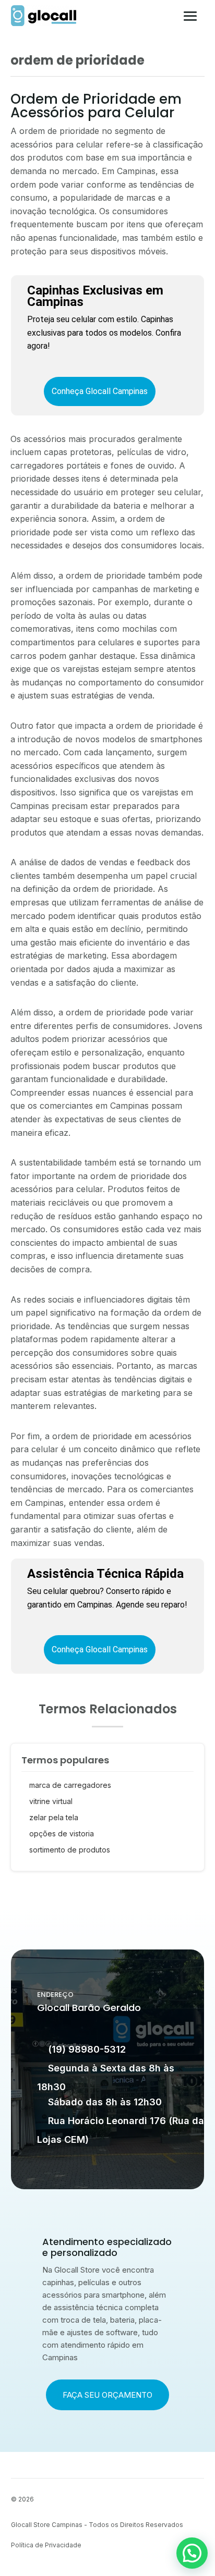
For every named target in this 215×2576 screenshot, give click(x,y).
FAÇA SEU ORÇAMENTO (107, 2395)
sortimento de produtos (70, 1850)
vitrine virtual (51, 1801)
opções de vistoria (62, 1833)
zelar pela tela (54, 1817)
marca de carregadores (70, 1785)
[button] (192, 2553)
